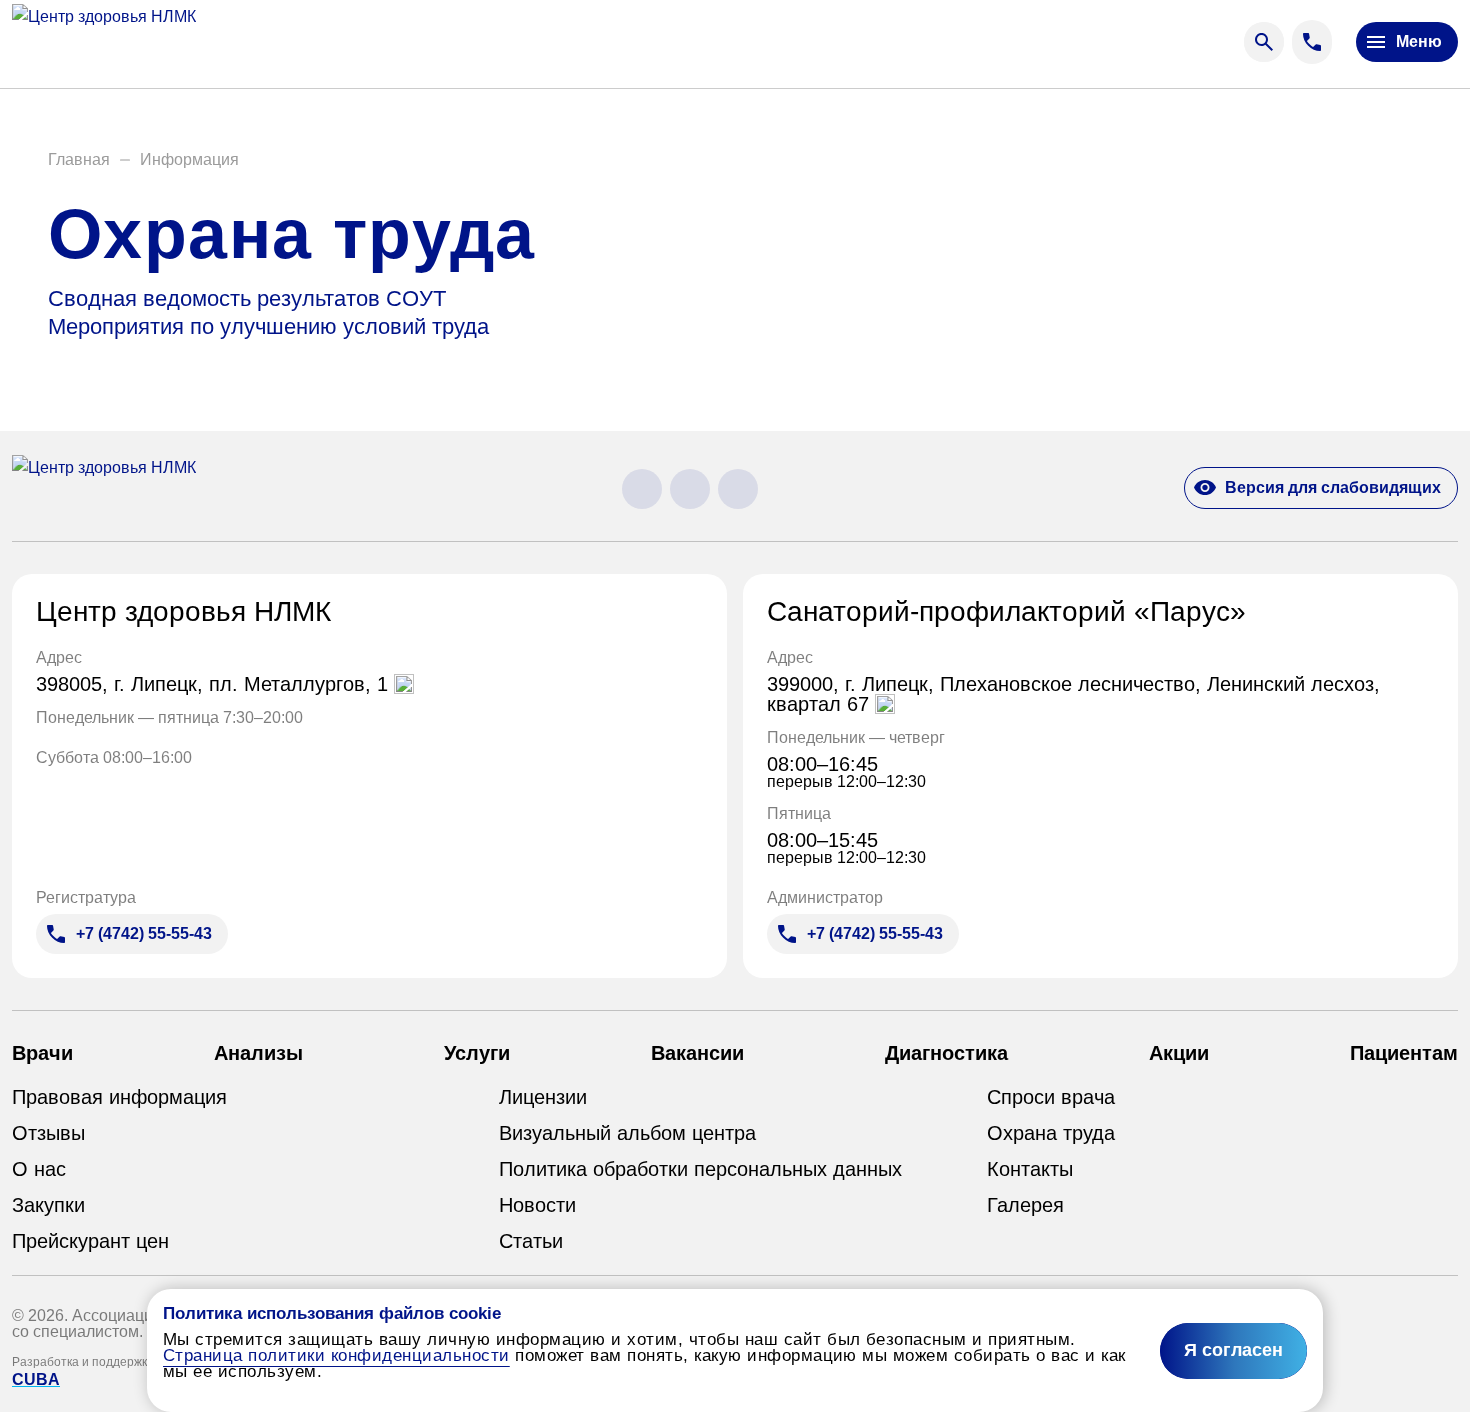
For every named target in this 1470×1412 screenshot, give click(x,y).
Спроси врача (1051, 1097)
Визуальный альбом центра (627, 1133)
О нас (39, 1169)
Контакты (1030, 1169)
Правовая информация (119, 1097)
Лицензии (543, 1097)
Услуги (477, 1053)
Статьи (531, 1241)
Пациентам (1404, 1053)
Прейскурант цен (90, 1241)
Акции (1179, 1053)
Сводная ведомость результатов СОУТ (247, 298)
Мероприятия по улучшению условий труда (268, 326)
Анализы (258, 1053)
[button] (79, 160)
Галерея (1025, 1205)
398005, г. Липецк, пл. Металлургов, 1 (215, 684)
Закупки (48, 1205)
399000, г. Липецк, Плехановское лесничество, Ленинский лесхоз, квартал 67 (1073, 694)
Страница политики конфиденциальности (336, 1355)
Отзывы (48, 1133)
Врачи (42, 1053)
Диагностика (946, 1053)
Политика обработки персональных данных (700, 1169)
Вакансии (697, 1053)
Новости (537, 1205)
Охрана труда (1051, 1133)
